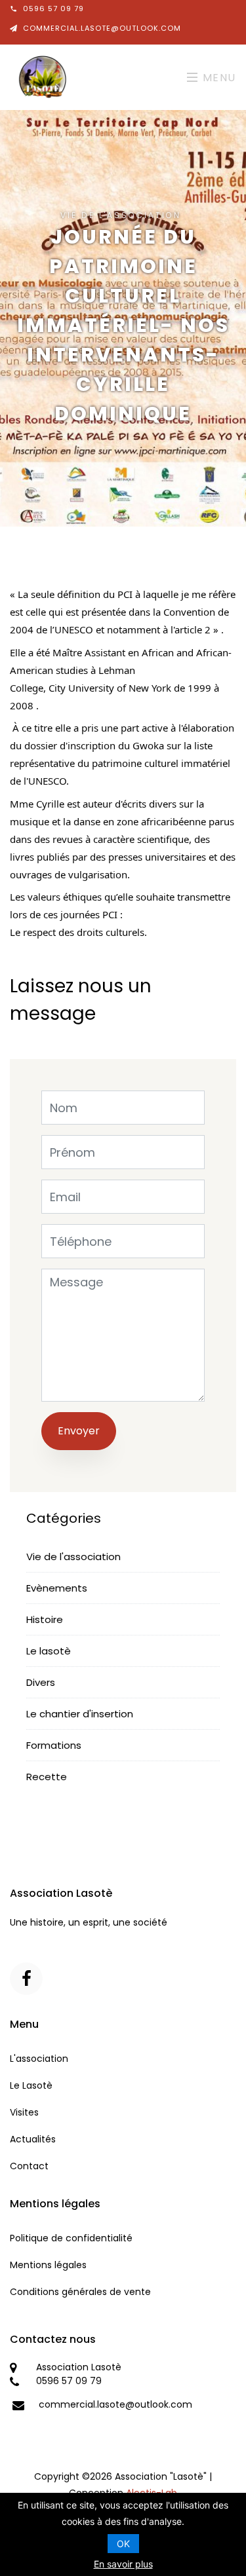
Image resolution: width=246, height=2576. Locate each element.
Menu (217, 78)
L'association (39, 2059)
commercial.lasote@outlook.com (102, 28)
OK (123, 2544)
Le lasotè (49, 1651)
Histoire (45, 1619)
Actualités (33, 2139)
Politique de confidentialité (71, 2238)
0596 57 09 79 (53, 9)
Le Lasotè (31, 2085)
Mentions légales (48, 2265)
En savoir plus (123, 2564)
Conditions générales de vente (80, 2292)
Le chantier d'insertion (80, 1714)
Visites (24, 2112)
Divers (41, 1682)
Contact (29, 2166)
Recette (47, 1777)
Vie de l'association (73, 1557)
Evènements (57, 1588)
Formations (54, 1745)
